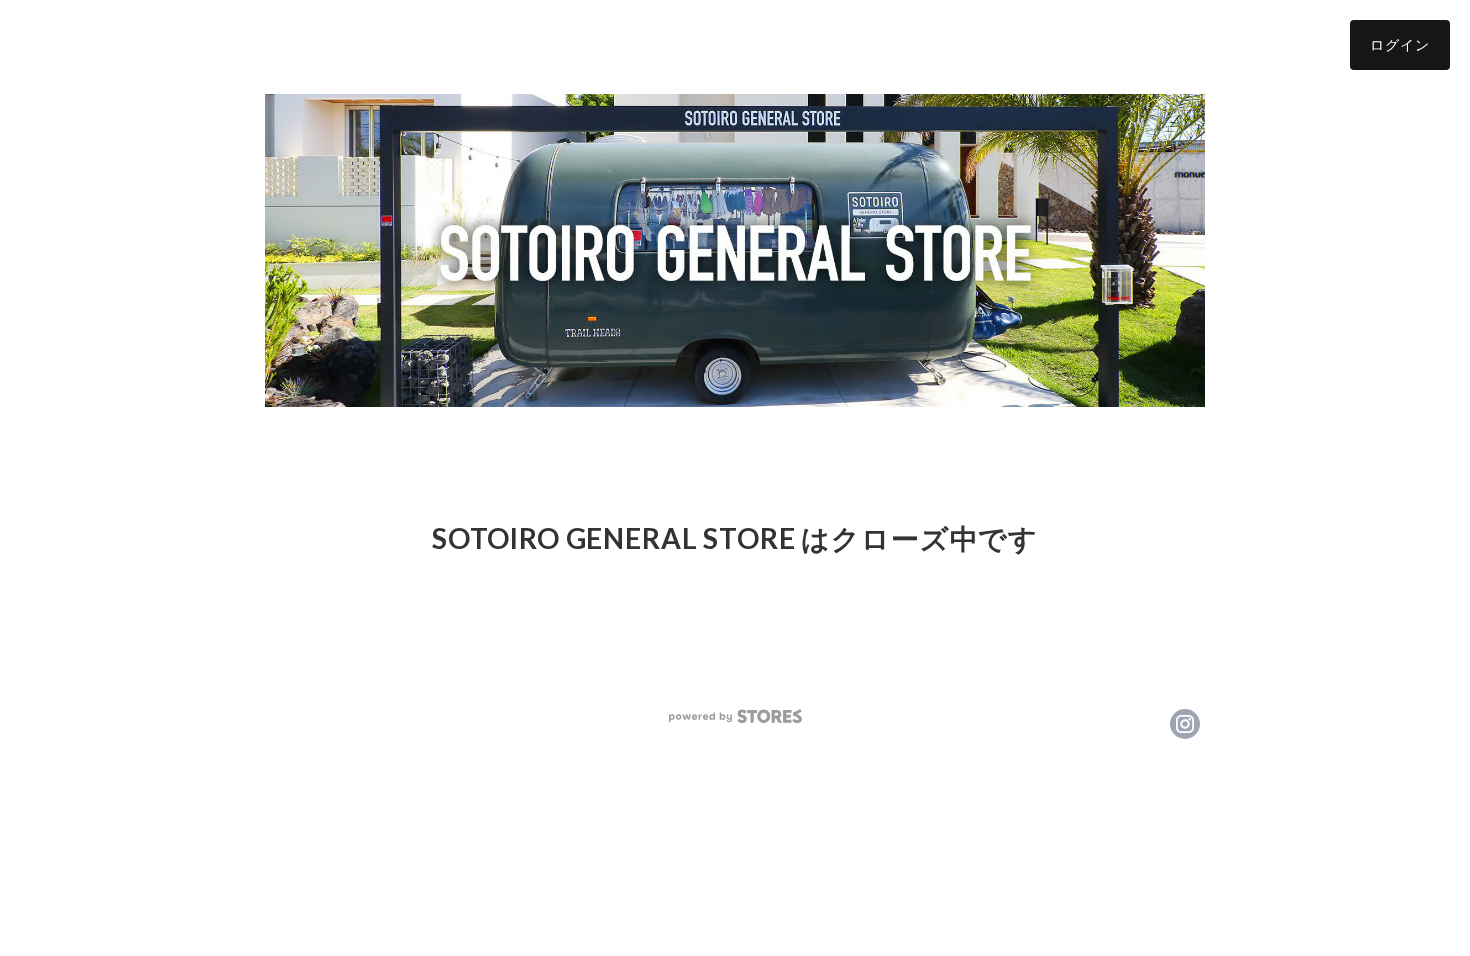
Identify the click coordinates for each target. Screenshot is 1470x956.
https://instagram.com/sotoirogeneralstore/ (1185, 724)
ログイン (1400, 44)
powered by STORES (735, 716)
